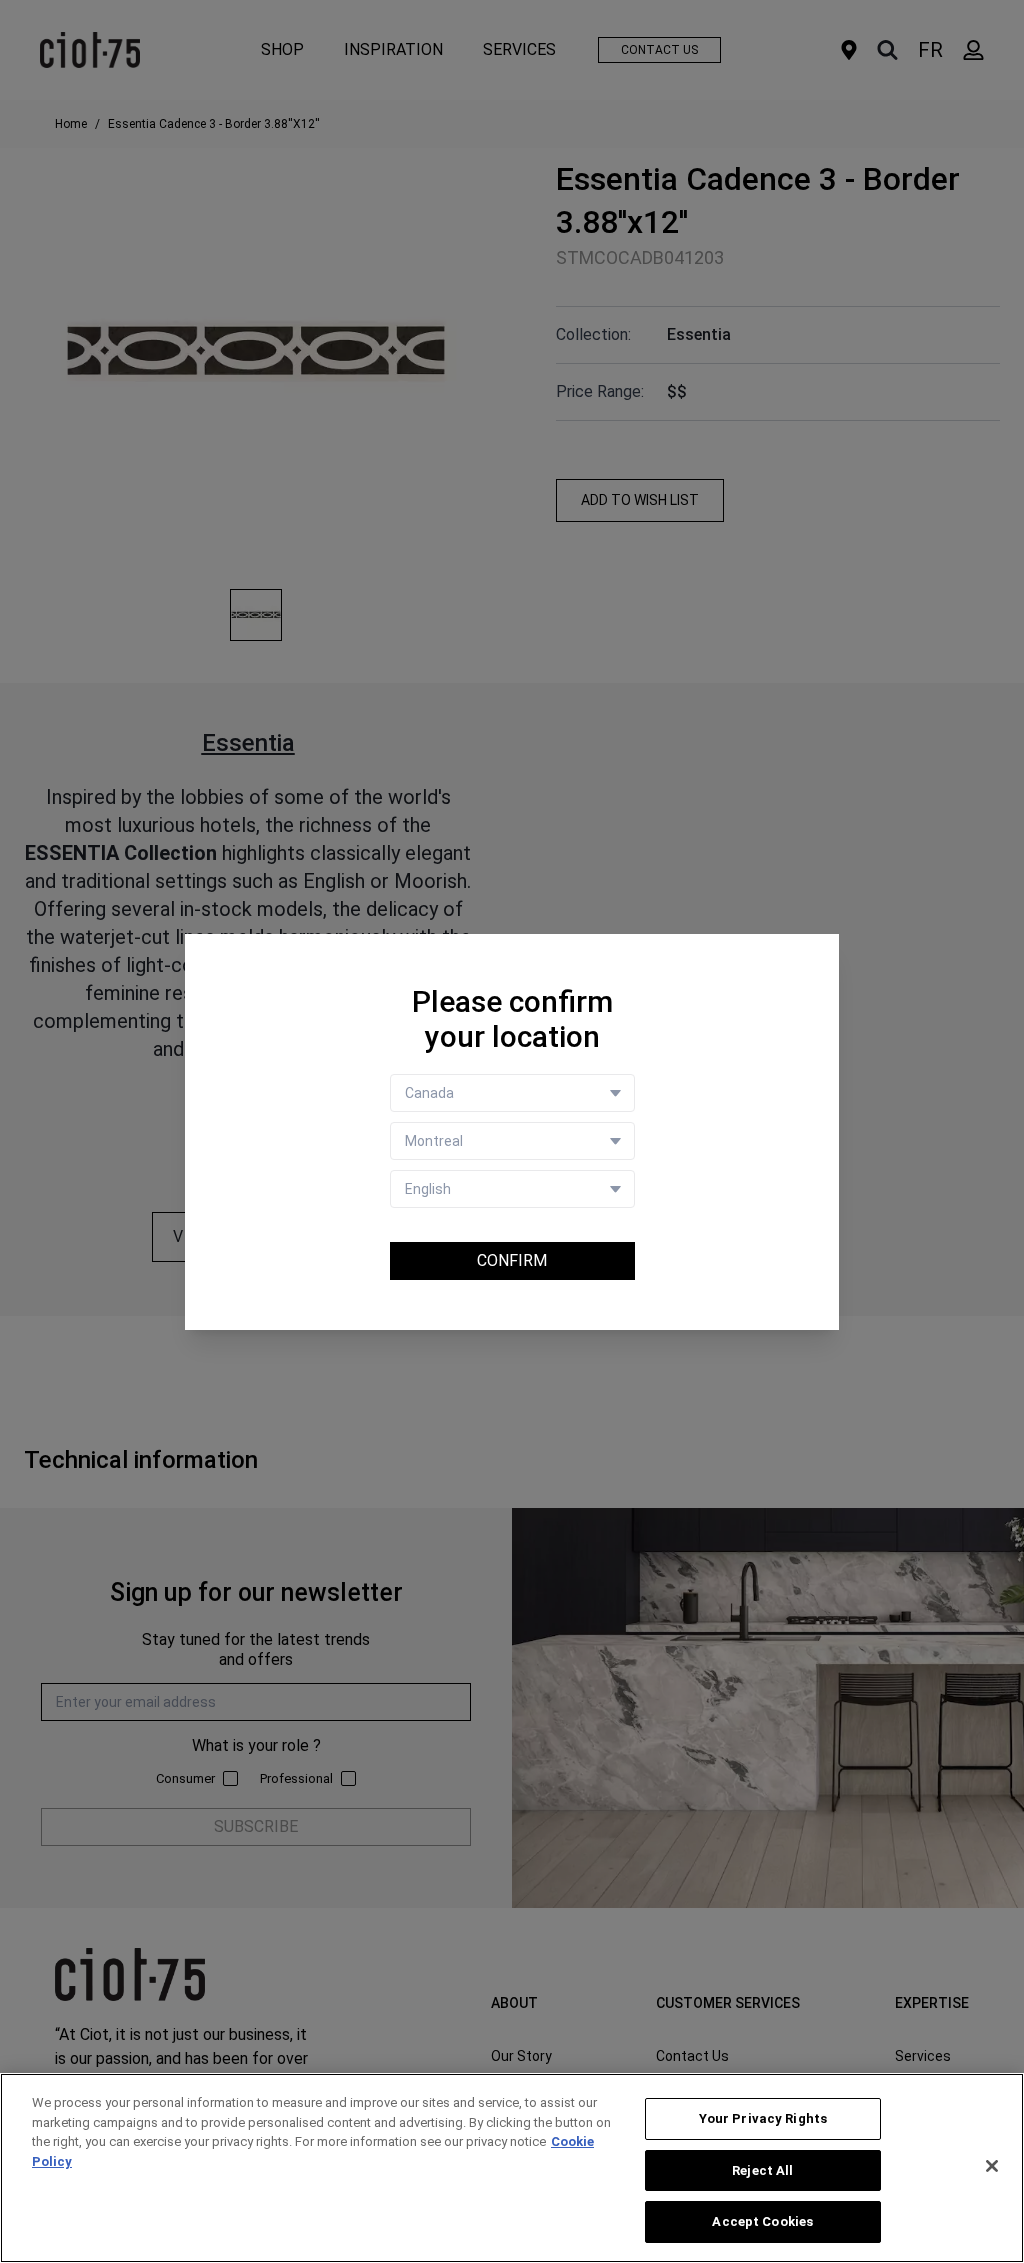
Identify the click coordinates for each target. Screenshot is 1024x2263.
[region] (512, 2168)
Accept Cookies (762, 2221)
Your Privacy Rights (763, 2118)
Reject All (762, 2170)
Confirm (512, 1260)
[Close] (992, 2166)
